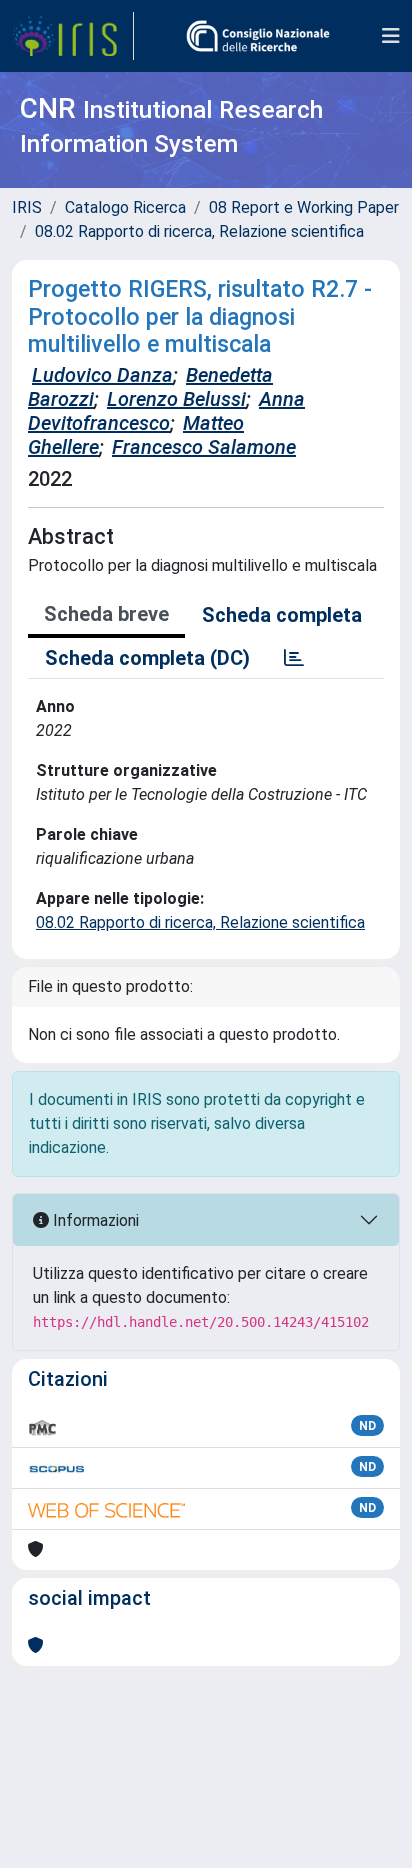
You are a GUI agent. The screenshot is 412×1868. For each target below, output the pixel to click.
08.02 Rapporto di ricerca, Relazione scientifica (199, 231)
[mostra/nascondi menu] (391, 36)
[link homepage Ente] (258, 36)
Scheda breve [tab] (106, 614)
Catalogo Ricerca (125, 207)
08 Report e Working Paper (304, 207)
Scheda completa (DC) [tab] (147, 658)
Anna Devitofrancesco (166, 411)
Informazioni (94, 1220)
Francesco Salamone (204, 447)
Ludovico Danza (102, 375)
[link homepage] (73, 36)
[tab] (294, 658)
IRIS (27, 207)
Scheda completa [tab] (282, 615)
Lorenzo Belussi (176, 399)
